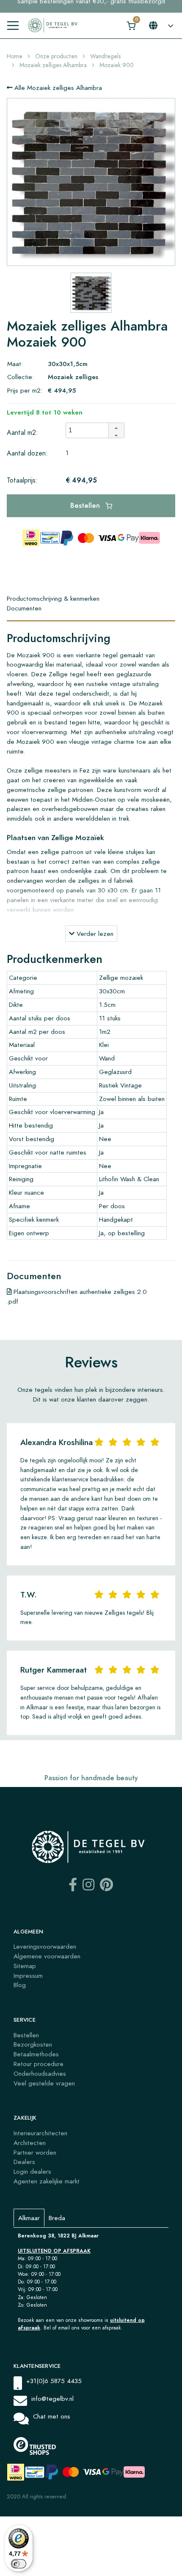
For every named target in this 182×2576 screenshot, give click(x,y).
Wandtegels (105, 56)
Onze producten (56, 56)
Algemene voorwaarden (47, 1956)
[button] (116, 427)
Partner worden (35, 2152)
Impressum (28, 1975)
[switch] (19, 2564)
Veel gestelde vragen (44, 2083)
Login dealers (32, 2171)
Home (15, 56)
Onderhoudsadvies (40, 2073)
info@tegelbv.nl (52, 2398)
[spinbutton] (90, 431)
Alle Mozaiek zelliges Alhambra (57, 88)
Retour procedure (39, 2064)
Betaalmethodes (36, 2054)
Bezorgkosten (33, 2044)
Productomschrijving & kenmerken (53, 598)
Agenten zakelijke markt (47, 2181)
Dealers (24, 2162)
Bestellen (86, 506)
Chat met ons (52, 2416)
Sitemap (25, 1966)
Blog (20, 1985)
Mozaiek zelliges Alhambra (53, 65)
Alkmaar (29, 2218)
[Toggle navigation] (13, 26)
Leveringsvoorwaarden (45, 1946)
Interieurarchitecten (40, 2133)
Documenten (24, 608)
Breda (57, 2218)
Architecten (30, 2143)
